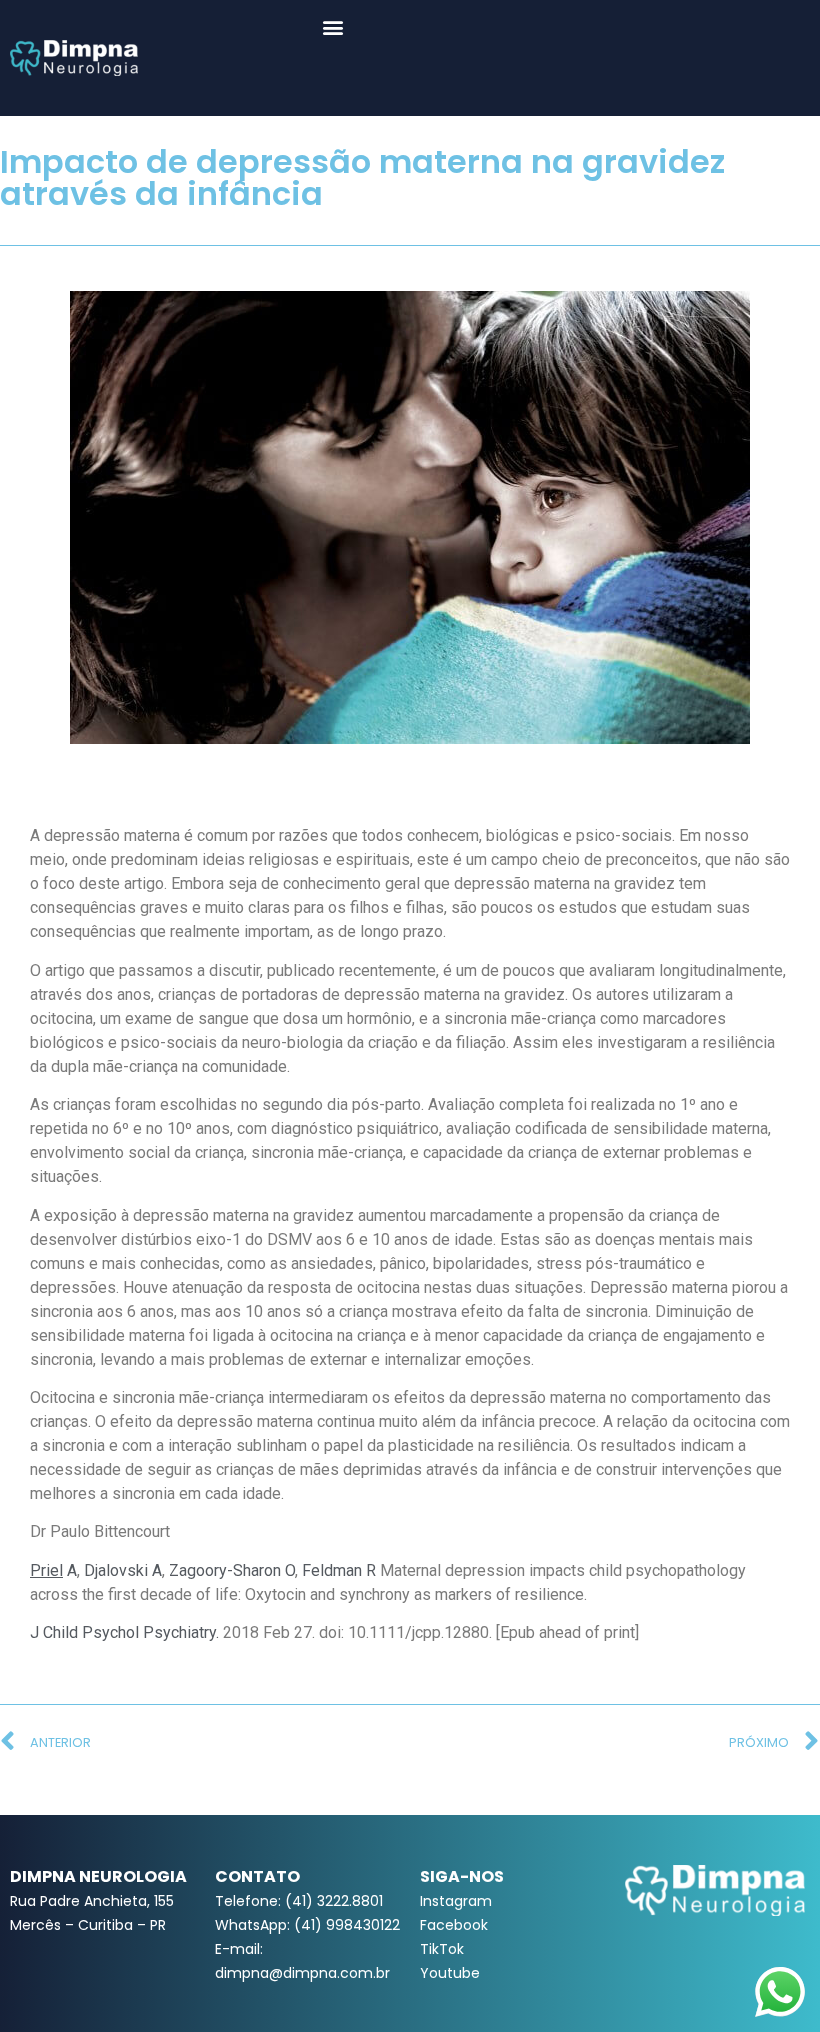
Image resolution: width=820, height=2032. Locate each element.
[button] (333, 26)
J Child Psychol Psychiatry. (124, 1632)
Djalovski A (123, 1570)
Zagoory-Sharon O (232, 1570)
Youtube (450, 1973)
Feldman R (339, 1570)
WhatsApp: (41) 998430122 (307, 1925)
